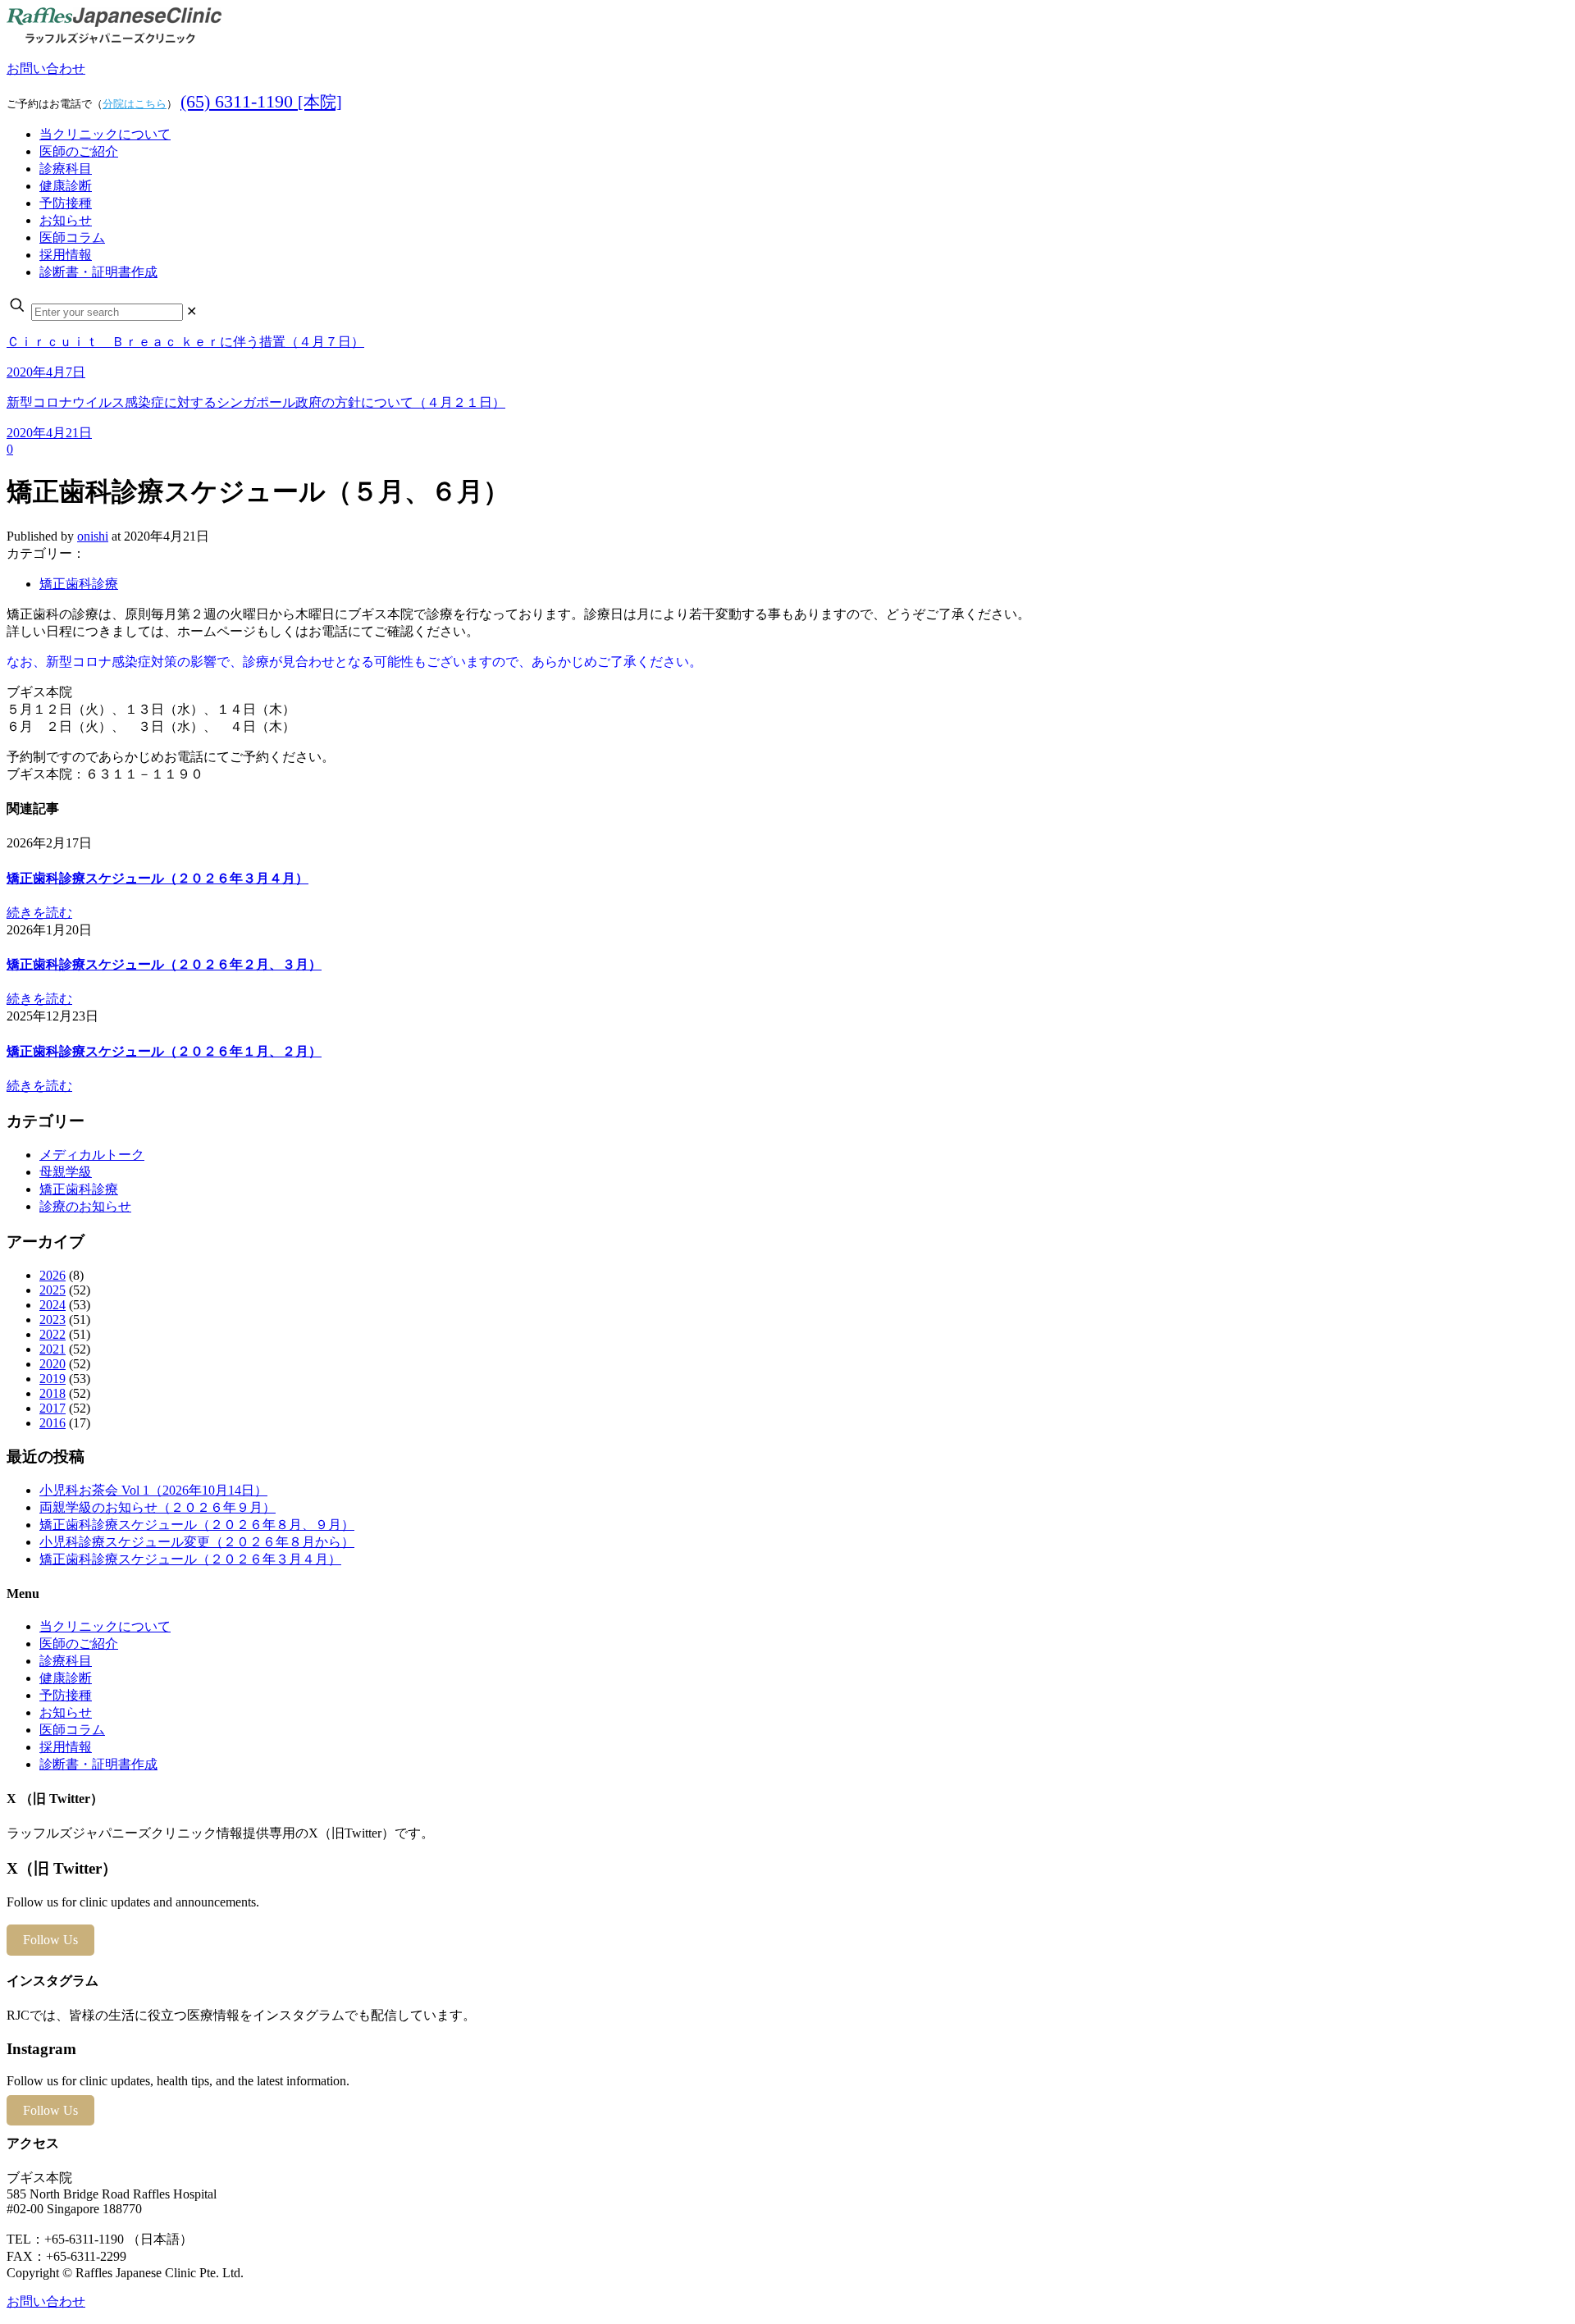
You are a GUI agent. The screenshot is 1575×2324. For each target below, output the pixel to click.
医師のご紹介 (79, 1644)
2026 (52, 1275)
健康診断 (66, 1678)
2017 (52, 1408)
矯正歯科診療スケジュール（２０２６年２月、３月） (164, 964)
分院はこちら (135, 104)
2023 (52, 1320)
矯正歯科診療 (79, 584)
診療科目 (66, 1661)
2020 (52, 1364)
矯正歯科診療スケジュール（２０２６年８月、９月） (197, 1525)
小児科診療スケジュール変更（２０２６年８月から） (197, 1542)
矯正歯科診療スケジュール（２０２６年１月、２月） (164, 1051)
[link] (192, 311)
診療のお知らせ (85, 1206)
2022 (52, 1334)
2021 (52, 1349)
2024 (52, 1305)
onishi (93, 536)
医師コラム (72, 1730)
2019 (52, 1379)
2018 (52, 1393)
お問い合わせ (46, 68)
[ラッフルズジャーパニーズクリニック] (114, 40)
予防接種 (66, 1695)
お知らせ (66, 1712)
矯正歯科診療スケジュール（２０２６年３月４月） (157, 878)
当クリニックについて (105, 1626)
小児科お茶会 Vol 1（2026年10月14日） (153, 1490)
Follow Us (50, 1940)
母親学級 (66, 1172)
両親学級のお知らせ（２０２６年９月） (157, 1507)
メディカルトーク (92, 1155)
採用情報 (66, 1747)
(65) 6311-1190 (261, 101)
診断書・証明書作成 (98, 1764)
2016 (52, 1423)
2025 (52, 1290)
